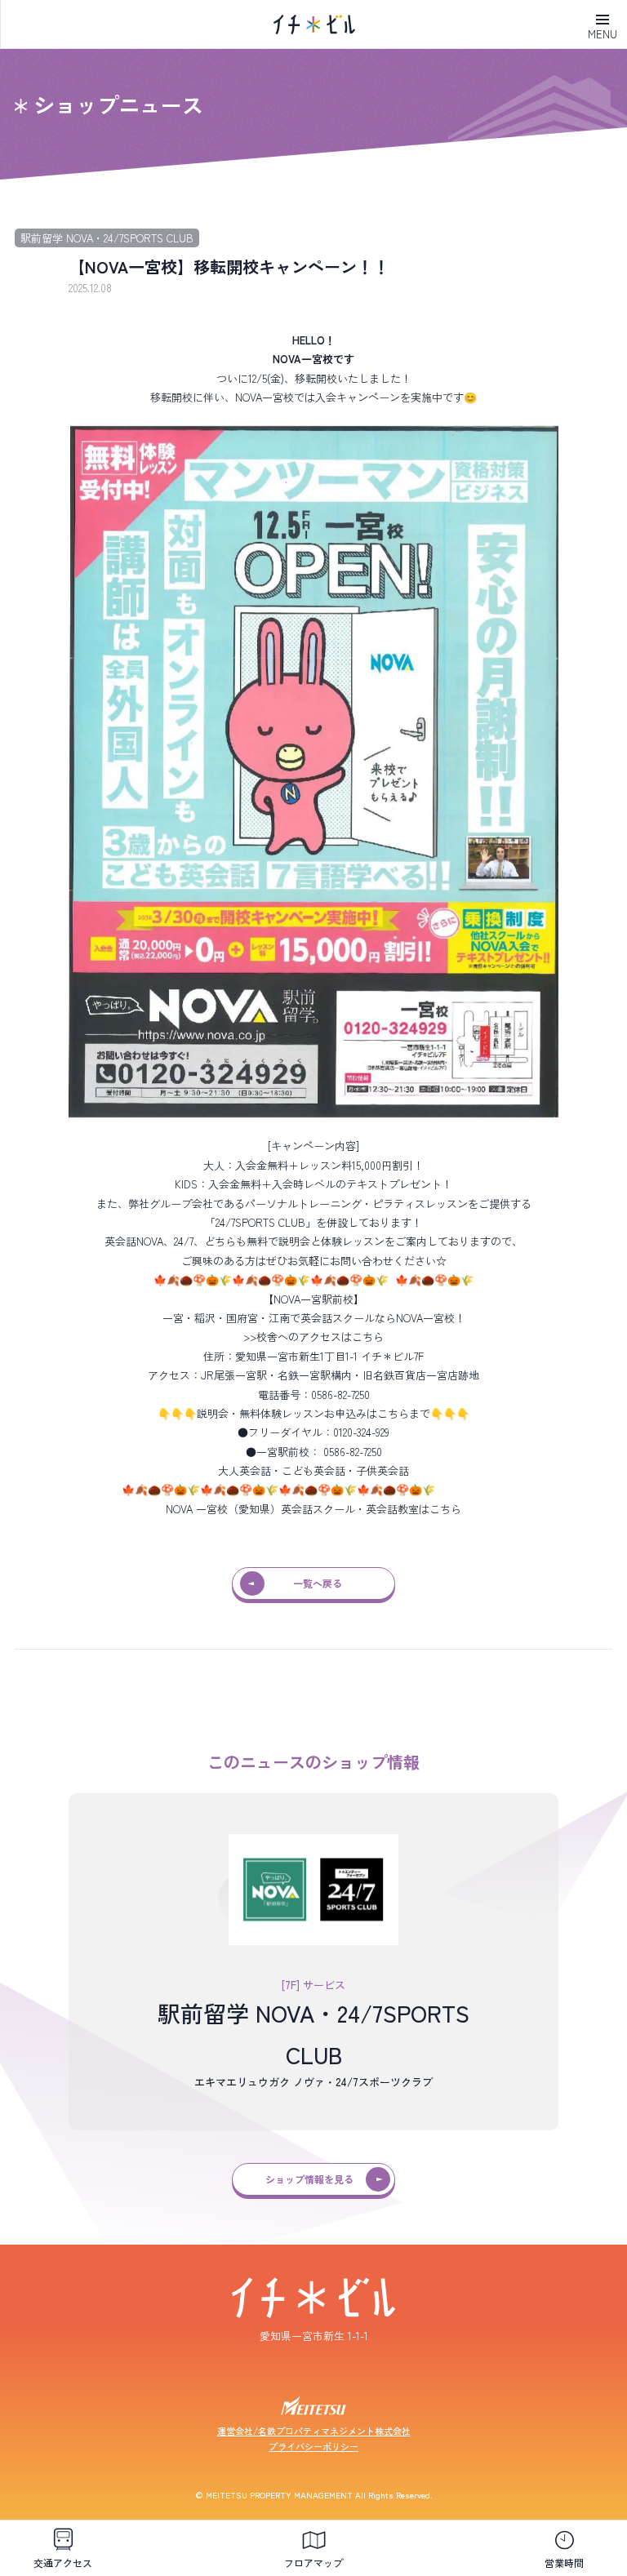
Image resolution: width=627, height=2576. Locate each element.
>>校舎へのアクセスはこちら (313, 1337)
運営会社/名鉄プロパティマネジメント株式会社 (314, 2431)
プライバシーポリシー (313, 2446)
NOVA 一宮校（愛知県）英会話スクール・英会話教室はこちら (313, 1509)
